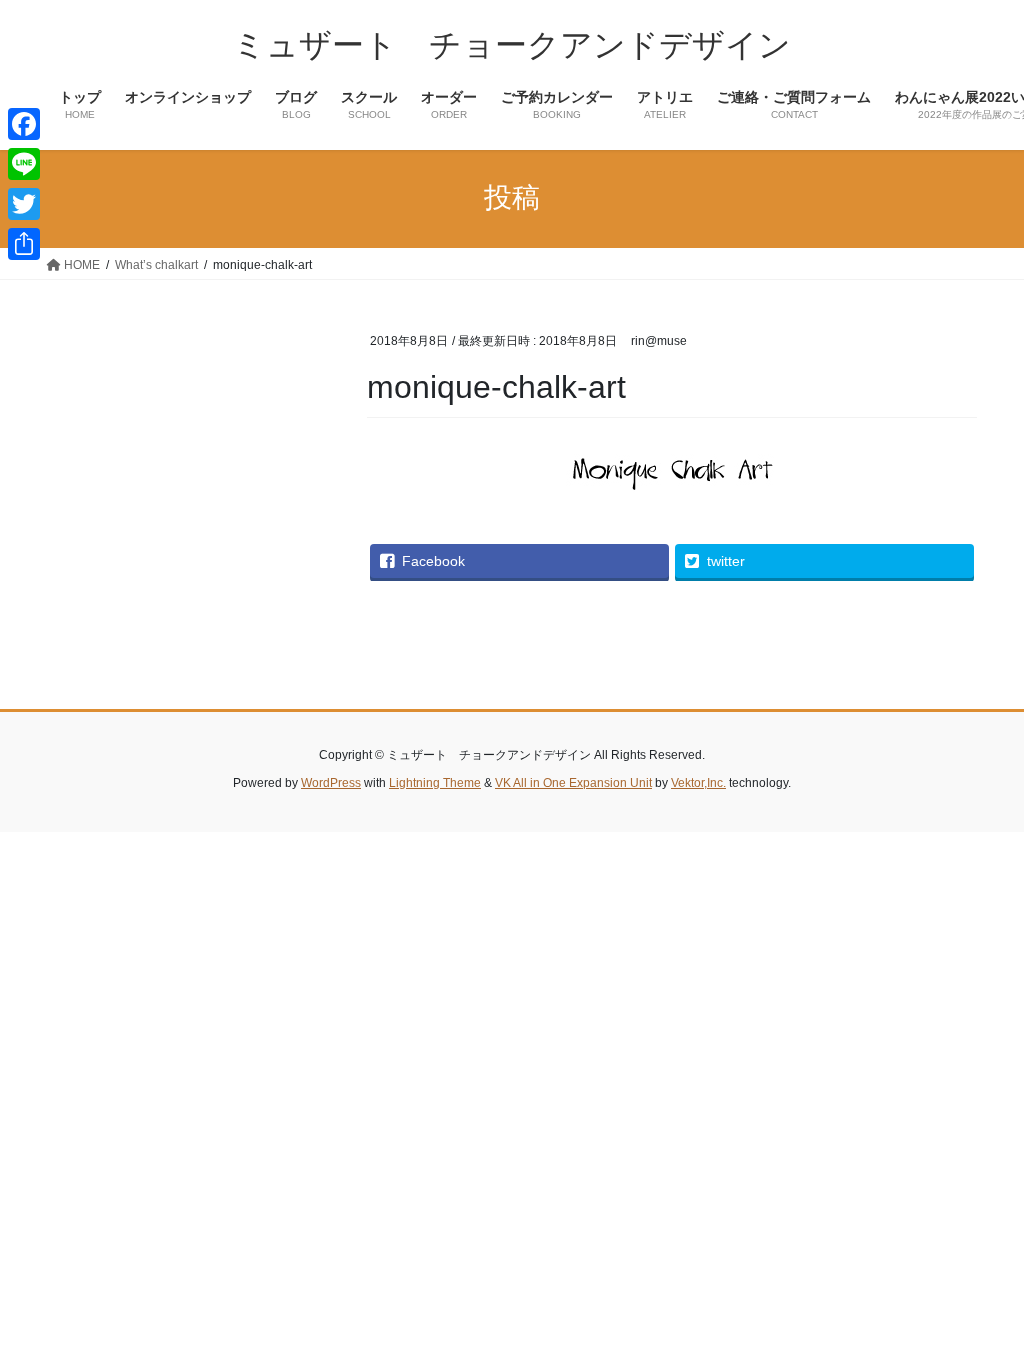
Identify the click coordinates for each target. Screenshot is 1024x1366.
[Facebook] (24, 124)
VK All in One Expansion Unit (573, 783)
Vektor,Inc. (698, 783)
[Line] (24, 164)
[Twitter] (24, 204)
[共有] (24, 244)
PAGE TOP (980, 1307)
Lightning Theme (435, 783)
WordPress (331, 783)
